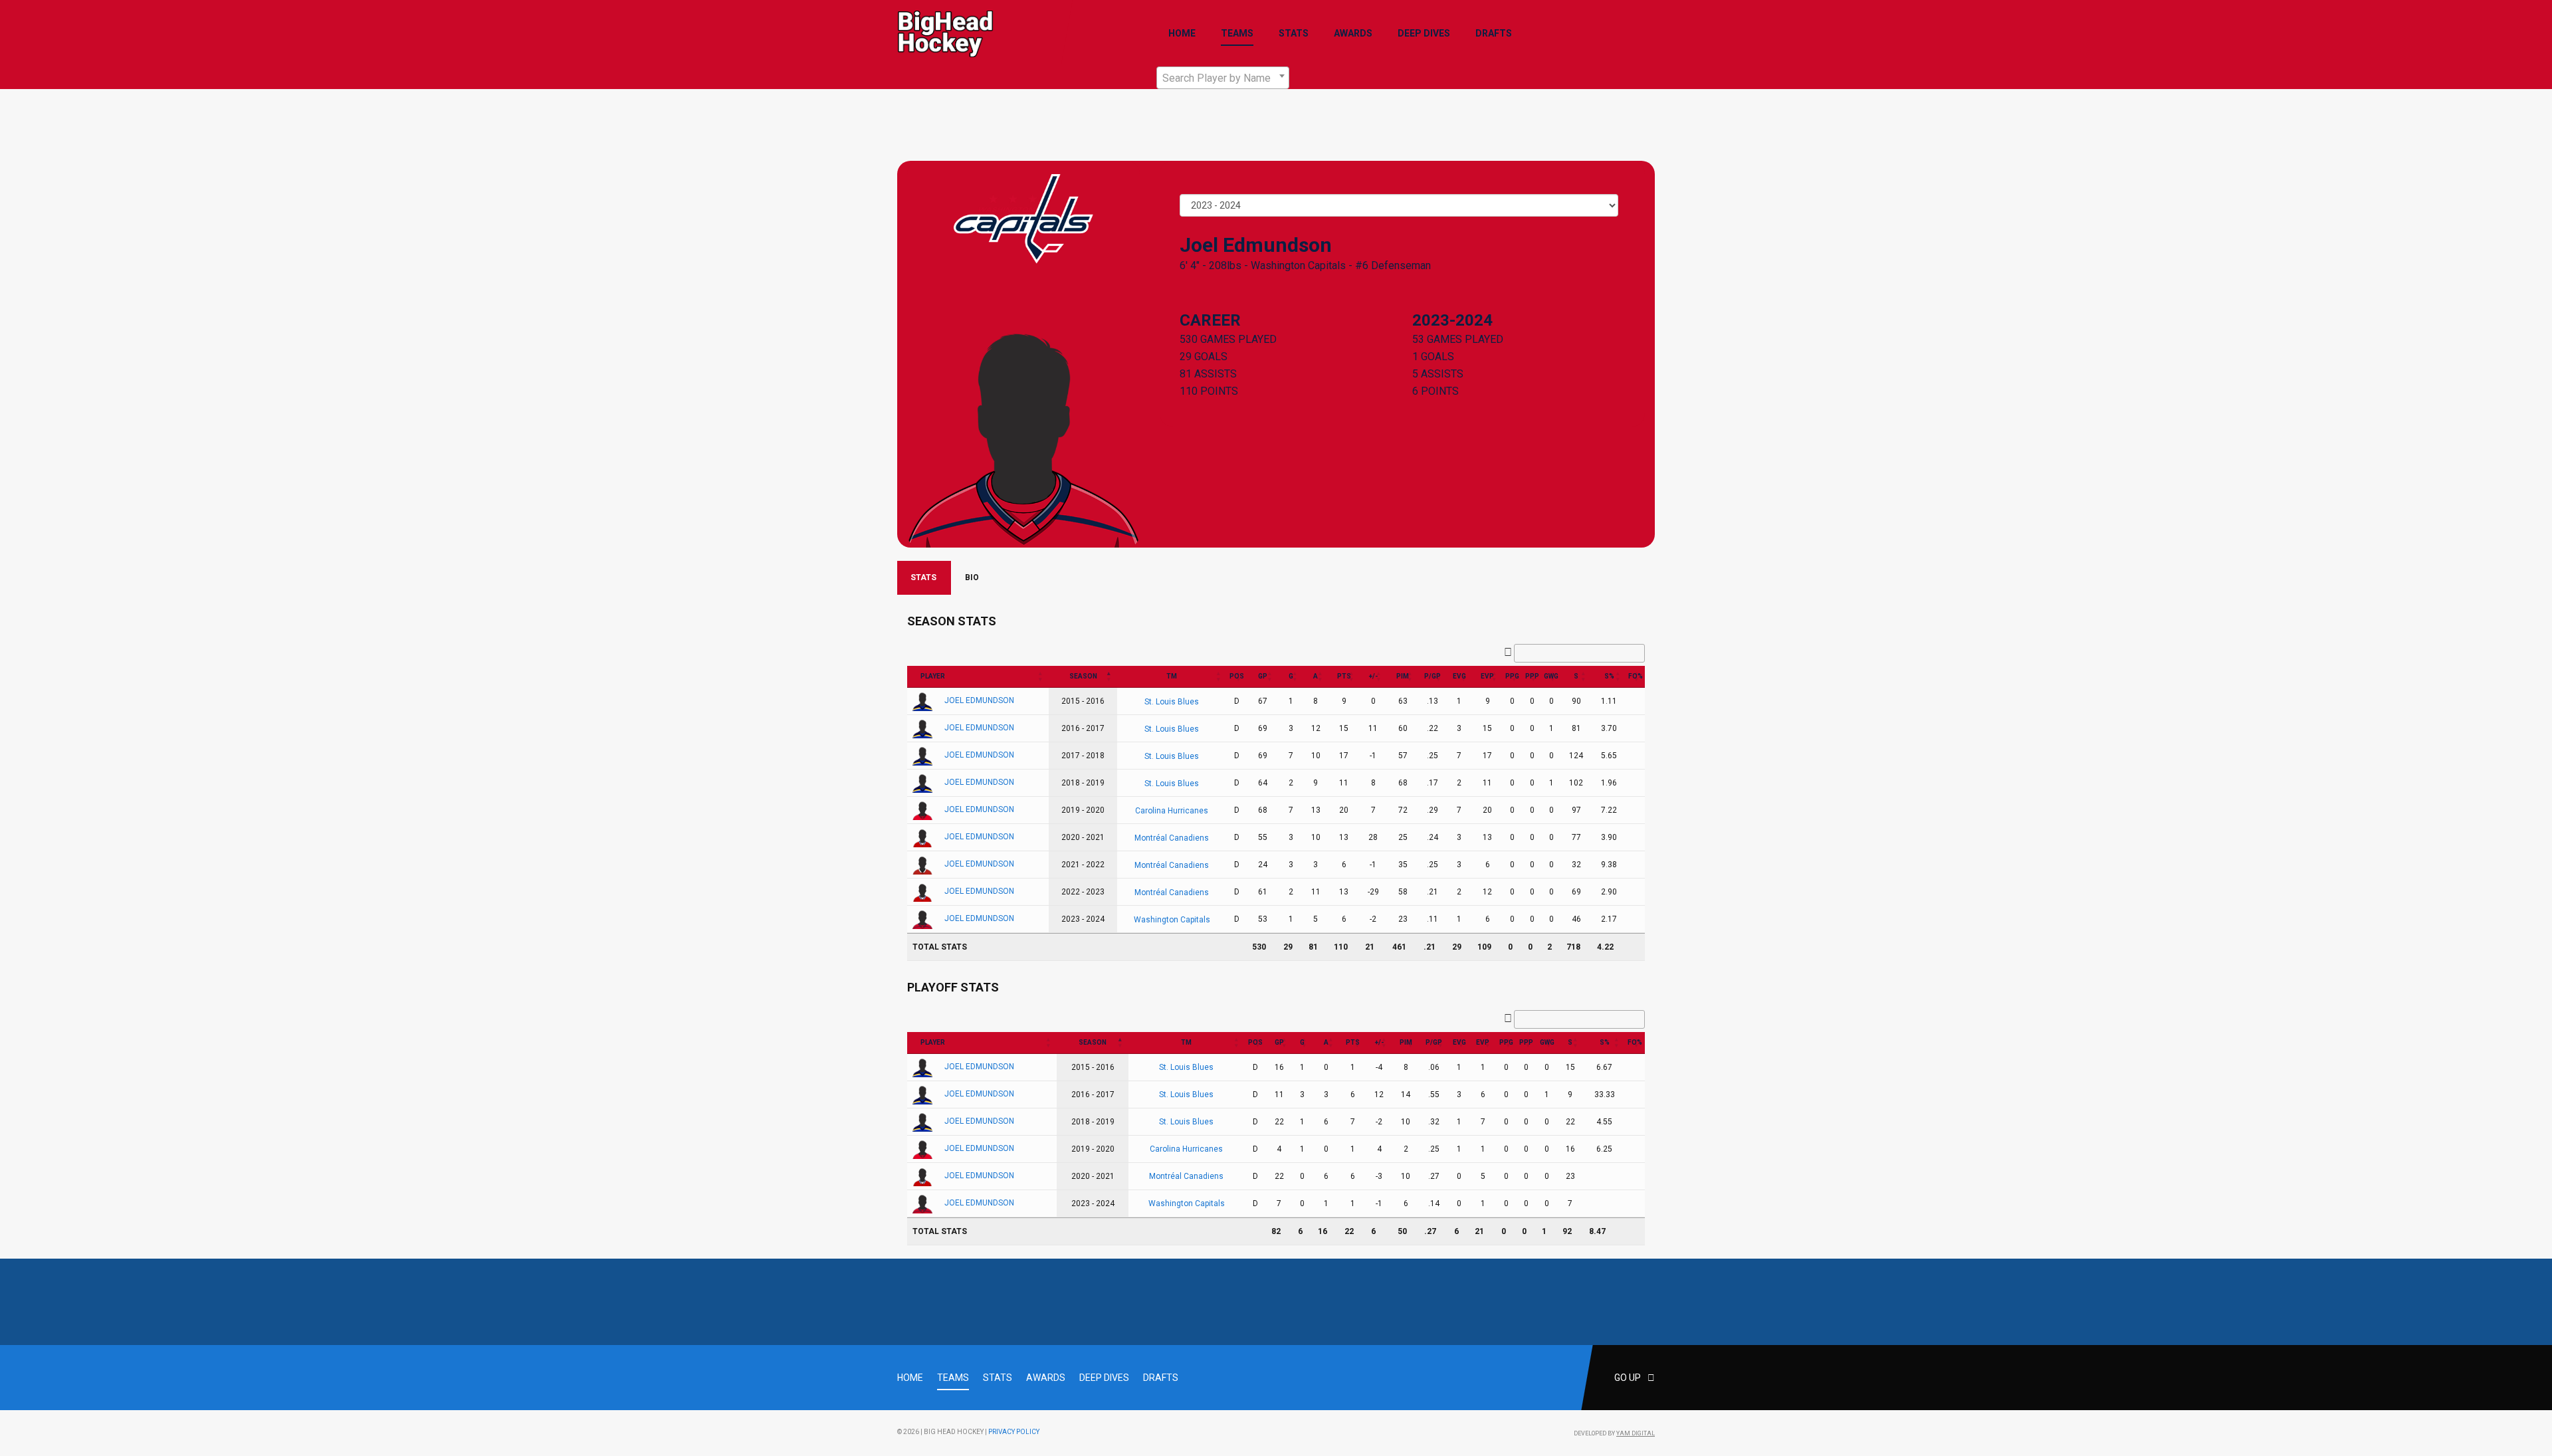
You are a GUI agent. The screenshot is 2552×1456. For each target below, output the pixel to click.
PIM (1403, 676)
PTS (1344, 676)
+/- (1373, 676)
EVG (1459, 676)
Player (933, 676)
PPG (1512, 676)
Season (1083, 676)
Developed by (1614, 1433)
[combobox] (1223, 78)
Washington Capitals (1298, 265)
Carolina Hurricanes (1172, 810)
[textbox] (1223, 78)
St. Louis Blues (1172, 701)
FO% (1636, 676)
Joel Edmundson (979, 700)
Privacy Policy (1014, 1432)
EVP (1487, 676)
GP (1263, 676)
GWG (1551, 676)
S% (1609, 676)
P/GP (1433, 676)
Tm (1172, 676)
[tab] (924, 578)
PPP (1532, 676)
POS (1237, 676)
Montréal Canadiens (1172, 837)
